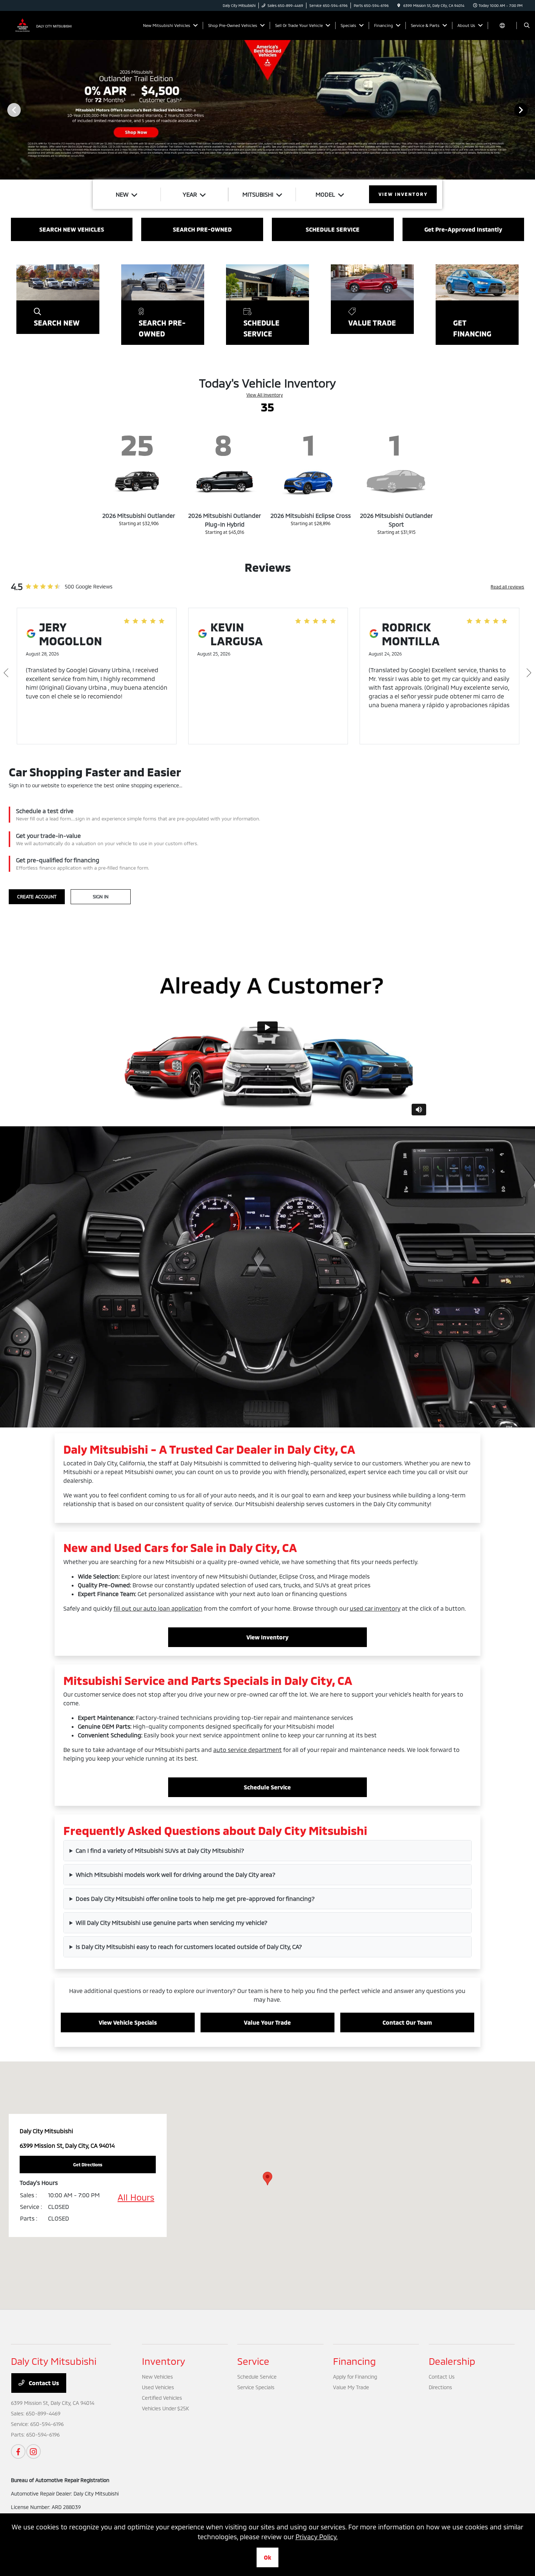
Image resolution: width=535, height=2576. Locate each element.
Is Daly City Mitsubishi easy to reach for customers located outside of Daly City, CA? (189, 1947)
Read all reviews (507, 587)
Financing (354, 2361)
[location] (399, 5)
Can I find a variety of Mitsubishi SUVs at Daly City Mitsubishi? (160, 1850)
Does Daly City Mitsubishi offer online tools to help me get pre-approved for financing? (195, 1898)
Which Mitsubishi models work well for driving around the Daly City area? (176, 1874)
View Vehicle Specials (128, 2022)
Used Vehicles (158, 2387)
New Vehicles (157, 2377)
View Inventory (267, 1637)
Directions (440, 2387)
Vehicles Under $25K (165, 2408)
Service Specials (256, 2387)
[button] (267, 2179)
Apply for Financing (355, 2377)
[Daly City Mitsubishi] (44, 25)
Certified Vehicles (162, 2398)
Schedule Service (267, 1787)
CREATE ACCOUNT (37, 897)
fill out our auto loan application (158, 1608)
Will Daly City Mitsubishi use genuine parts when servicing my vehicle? (172, 1923)
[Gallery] (267, 110)
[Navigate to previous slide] (5, 110)
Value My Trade (351, 2387)
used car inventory (375, 1608)
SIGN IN (101, 897)
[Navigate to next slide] (530, 110)
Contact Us (43, 2383)
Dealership (452, 2361)
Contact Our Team (407, 2022)
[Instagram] (33, 2451)
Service (253, 2361)
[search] (527, 25)
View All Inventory (265, 395)
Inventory (164, 2361)
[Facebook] (18, 2451)
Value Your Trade (267, 2022)
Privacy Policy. (317, 2537)
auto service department (247, 1750)
